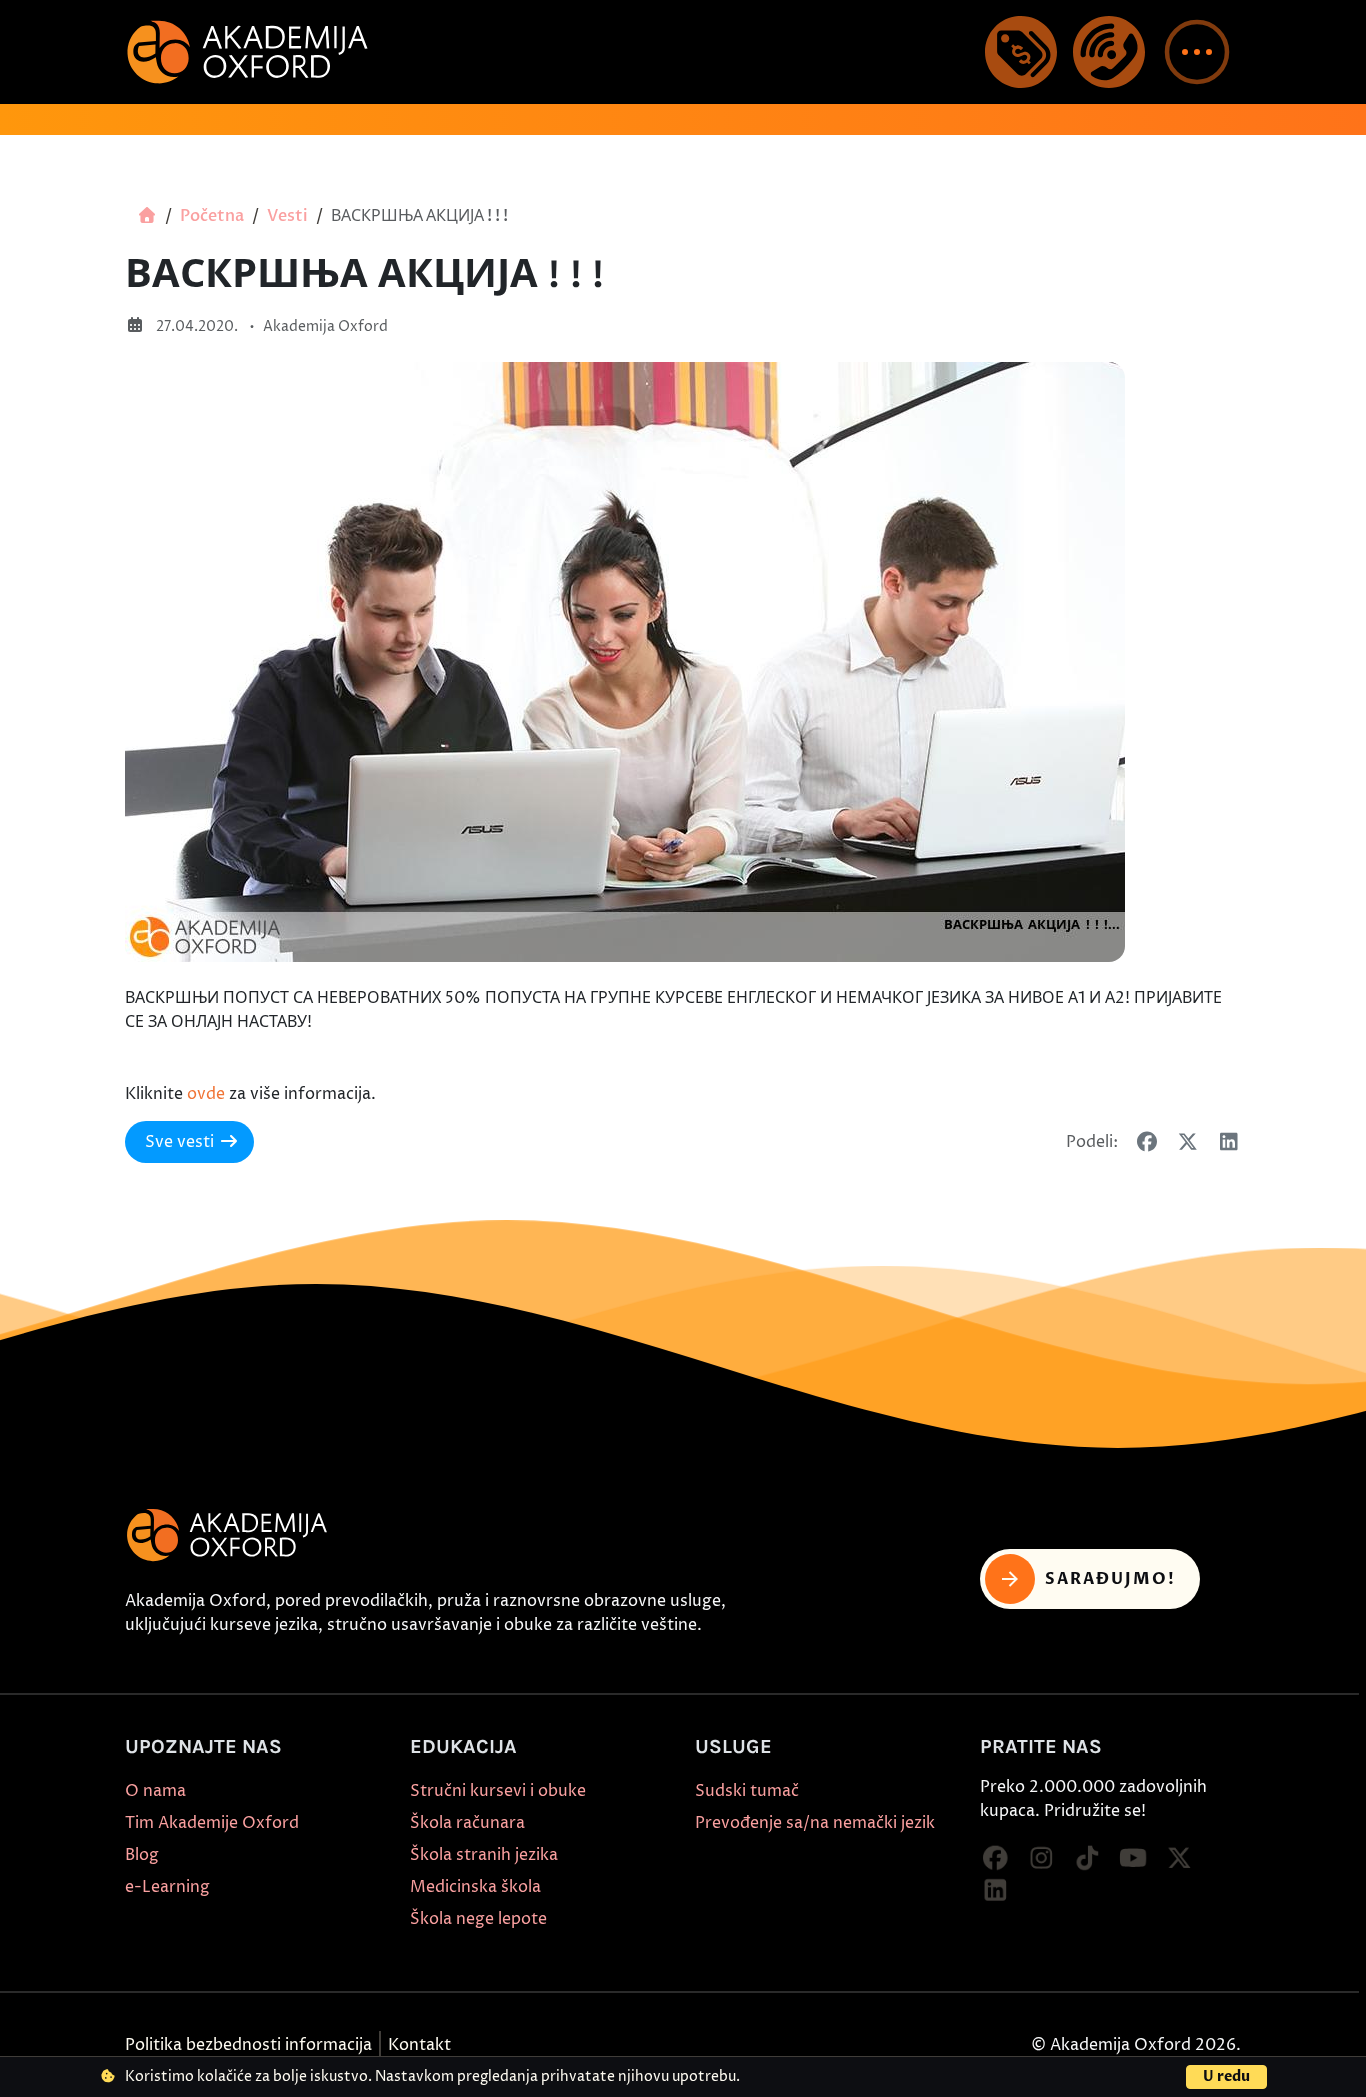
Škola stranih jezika (484, 1855)
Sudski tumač (747, 1791)
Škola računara (467, 1823)
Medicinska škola (475, 1887)
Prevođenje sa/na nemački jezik (815, 1823)
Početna (212, 216)
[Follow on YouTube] (1133, 1859)
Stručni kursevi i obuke (498, 1791)
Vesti (287, 216)
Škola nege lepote (478, 1919)
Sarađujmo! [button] (1110, 1579)
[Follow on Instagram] (1041, 1859)
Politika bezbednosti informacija (248, 2045)
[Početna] (147, 216)
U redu (1226, 2076)
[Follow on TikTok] (1087, 1859)
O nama (155, 1791)
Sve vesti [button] (179, 1142)
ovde (206, 1094)
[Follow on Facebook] (995, 1859)
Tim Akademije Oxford (212, 1823)
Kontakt (419, 2045)
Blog (142, 1855)
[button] (1197, 52)
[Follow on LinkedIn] (995, 1891)
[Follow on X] (1179, 1859)
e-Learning (167, 1887)
